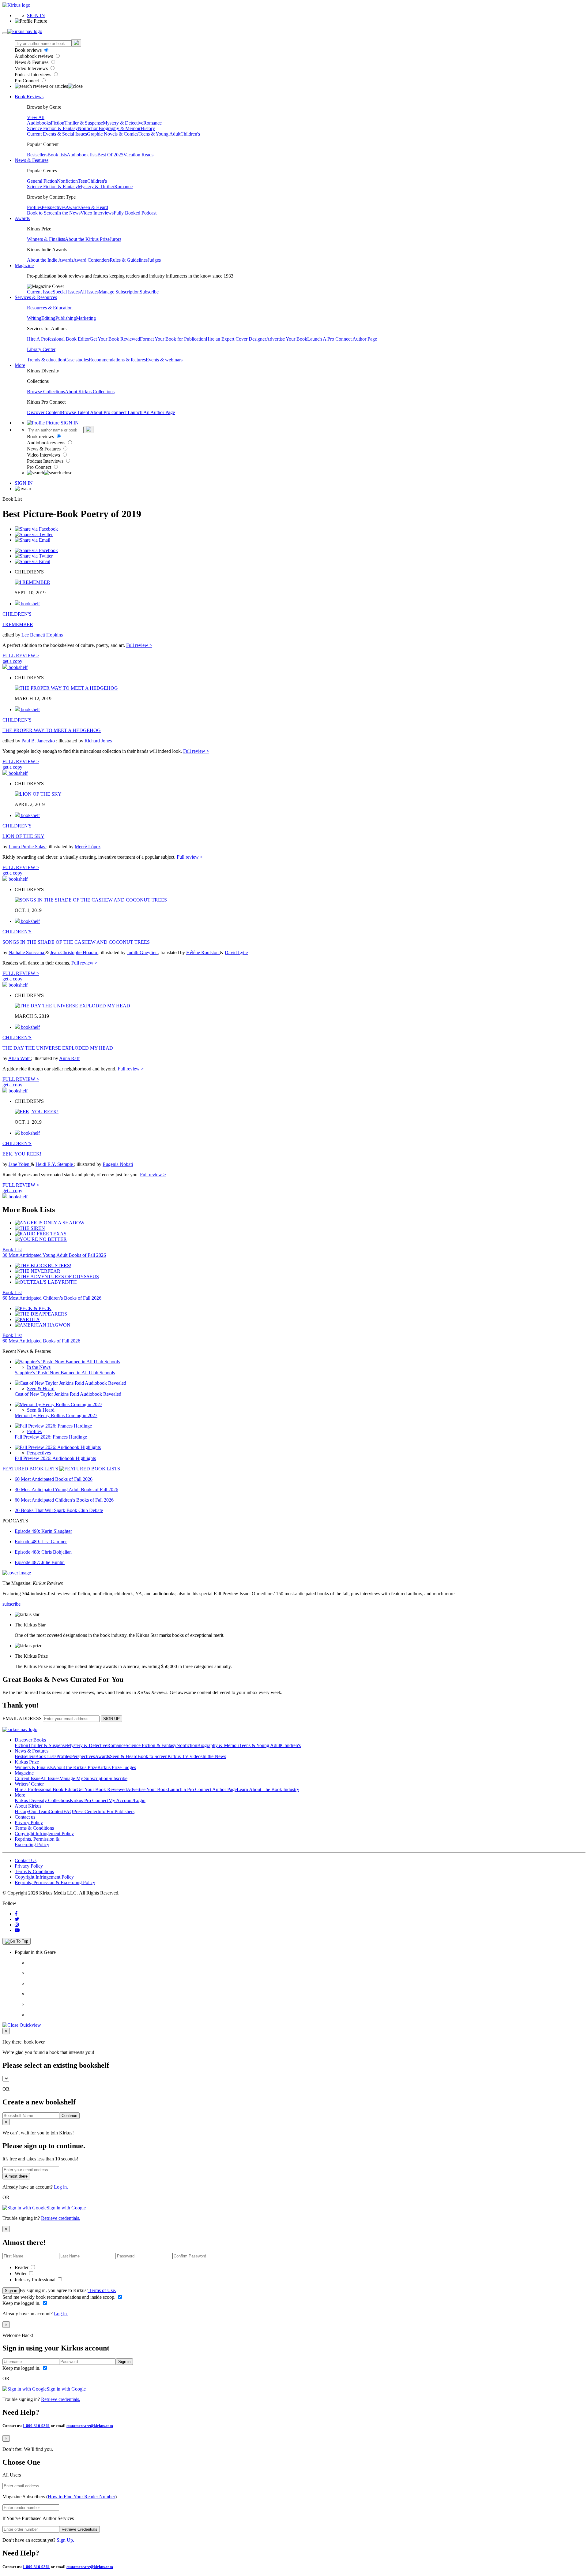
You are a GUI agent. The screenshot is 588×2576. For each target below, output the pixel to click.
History (148, 128)
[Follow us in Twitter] (17, 1919)
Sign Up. (65, 2540)
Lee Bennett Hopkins (42, 635)
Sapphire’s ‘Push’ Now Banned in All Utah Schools (65, 1373)
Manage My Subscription (84, 1778)
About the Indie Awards (50, 260)
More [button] (20, 365)
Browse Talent (75, 412)
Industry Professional (36, 2280)
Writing (34, 318)
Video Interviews (32, 68)
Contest (56, 1811)
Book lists (57, 155)
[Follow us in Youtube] (17, 1930)
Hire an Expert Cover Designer (236, 339)
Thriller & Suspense (84, 123)
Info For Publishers (116, 1811)
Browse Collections (46, 392)
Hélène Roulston (203, 952)
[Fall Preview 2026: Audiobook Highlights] (58, 1447)
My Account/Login (127, 1800)
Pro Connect (27, 81)
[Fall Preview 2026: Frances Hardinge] (53, 1426)
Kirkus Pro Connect (89, 1800)
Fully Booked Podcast (135, 213)
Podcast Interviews (34, 75)
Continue (69, 2116)
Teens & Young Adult (159, 134)
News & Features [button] (32, 160)
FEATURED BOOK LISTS (31, 1469)
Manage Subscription (119, 292)
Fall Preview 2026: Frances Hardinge (51, 1437)
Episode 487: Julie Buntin (40, 1562)
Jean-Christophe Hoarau (74, 952)
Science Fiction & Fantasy (52, 128)
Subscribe (149, 292)
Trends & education (46, 360)
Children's (190, 134)
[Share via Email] (32, 540)
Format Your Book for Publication (173, 339)
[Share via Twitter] (34, 534)
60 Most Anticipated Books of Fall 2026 (41, 1341)
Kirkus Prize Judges (117, 1767)
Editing (48, 318)
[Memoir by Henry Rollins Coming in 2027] (58, 1404)
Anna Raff (69, 1058)
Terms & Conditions (34, 1828)
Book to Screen (42, 213)
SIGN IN (36, 15)
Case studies (77, 360)
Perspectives (54, 207)
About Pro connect (109, 412)
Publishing (66, 318)
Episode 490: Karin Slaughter (43, 1531)
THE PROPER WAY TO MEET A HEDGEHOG (52, 730)
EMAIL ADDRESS (22, 1718)
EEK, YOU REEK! (22, 1154)
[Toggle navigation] (5, 33)
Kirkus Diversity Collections (42, 1800)
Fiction (58, 123)
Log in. (61, 2187)
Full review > (139, 645)
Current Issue (40, 292)
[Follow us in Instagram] (17, 1925)
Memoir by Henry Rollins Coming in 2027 (56, 1415)
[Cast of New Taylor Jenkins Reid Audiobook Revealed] (70, 1383)
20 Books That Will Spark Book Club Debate (59, 1510)
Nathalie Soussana (27, 952)
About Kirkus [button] (28, 1806)
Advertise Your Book (287, 339)
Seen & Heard (94, 207)
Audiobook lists (82, 155)
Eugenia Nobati (118, 1164)
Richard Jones (98, 741)
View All (36, 117)
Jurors (115, 239)
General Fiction (42, 181)
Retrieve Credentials (79, 2529)
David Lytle (236, 952)
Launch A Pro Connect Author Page (342, 339)
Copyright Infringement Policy (44, 1833)
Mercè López (88, 847)
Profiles (34, 207)
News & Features (32, 62)
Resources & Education (50, 308)
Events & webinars (164, 360)
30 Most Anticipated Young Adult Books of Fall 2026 (54, 1255)
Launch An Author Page (151, 412)
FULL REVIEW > (21, 656)
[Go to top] (17, 1941)
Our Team (39, 1811)
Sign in (11, 2291)
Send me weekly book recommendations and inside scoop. (60, 2297)
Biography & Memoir (120, 128)
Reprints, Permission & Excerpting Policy (37, 1842)
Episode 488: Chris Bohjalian (43, 1552)
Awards (73, 207)
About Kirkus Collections (90, 392)
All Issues (89, 292)
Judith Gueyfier (142, 952)
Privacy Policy (29, 1822)
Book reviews (29, 50)
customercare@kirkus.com (90, 2426)
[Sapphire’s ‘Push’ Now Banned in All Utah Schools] (67, 1362)
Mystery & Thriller (96, 187)
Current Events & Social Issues (57, 134)
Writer (21, 2274)
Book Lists (46, 1756)
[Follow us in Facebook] (16, 1914)
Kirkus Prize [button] (27, 1762)
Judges (154, 260)
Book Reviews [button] (29, 97)
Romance (153, 123)
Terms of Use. (102, 2290)
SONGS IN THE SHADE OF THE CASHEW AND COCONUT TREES (76, 942)
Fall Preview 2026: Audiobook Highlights (55, 1458)
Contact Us (26, 1860)
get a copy (12, 661)
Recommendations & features (117, 360)
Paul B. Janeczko (39, 741)
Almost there (16, 2176)
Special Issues (66, 292)
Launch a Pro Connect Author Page (202, 1789)
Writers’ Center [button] (29, 1784)
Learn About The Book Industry (268, 1789)
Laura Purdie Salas (27, 847)
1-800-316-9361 (36, 2426)
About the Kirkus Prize (87, 239)
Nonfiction (88, 128)
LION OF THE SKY (23, 836)
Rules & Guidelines (129, 260)
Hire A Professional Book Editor (58, 339)
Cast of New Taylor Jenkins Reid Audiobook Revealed (68, 1394)
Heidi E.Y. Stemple (55, 1164)
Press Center (85, 1811)
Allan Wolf (20, 1058)
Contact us (25, 1817)
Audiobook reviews (34, 56)
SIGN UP (111, 1719)
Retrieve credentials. (61, 2218)
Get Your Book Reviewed (115, 339)
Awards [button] (22, 218)
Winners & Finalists (46, 239)
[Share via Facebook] (36, 529)
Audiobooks (39, 123)
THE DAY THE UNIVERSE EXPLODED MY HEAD (58, 1048)
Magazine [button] (24, 265)
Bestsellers (37, 155)
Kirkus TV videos (185, 1756)
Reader (22, 2267)
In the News (69, 213)
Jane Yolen (20, 1164)
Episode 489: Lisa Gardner (41, 1542)
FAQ (68, 1811)
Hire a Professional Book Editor (46, 1789)
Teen (83, 181)
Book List (12, 1250)
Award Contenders (91, 260)
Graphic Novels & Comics (113, 134)
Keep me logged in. (22, 2303)
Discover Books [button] (30, 1740)
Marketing (86, 318)
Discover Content (44, 412)
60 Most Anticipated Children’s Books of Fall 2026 (52, 1298)
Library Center (41, 349)
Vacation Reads (138, 155)
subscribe (11, 1604)
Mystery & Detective (123, 123)
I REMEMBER (18, 624)
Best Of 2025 (110, 155)
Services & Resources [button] (36, 297)
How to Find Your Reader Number (81, 2497)
